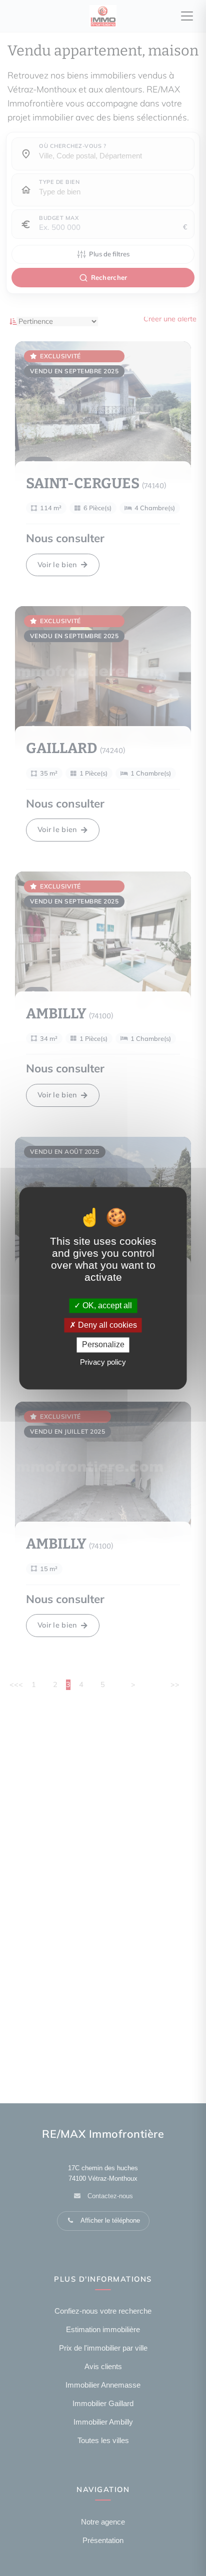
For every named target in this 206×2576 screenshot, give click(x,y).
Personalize (103, 1345)
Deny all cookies (106, 1325)
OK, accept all (106, 1305)
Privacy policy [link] (103, 1362)
